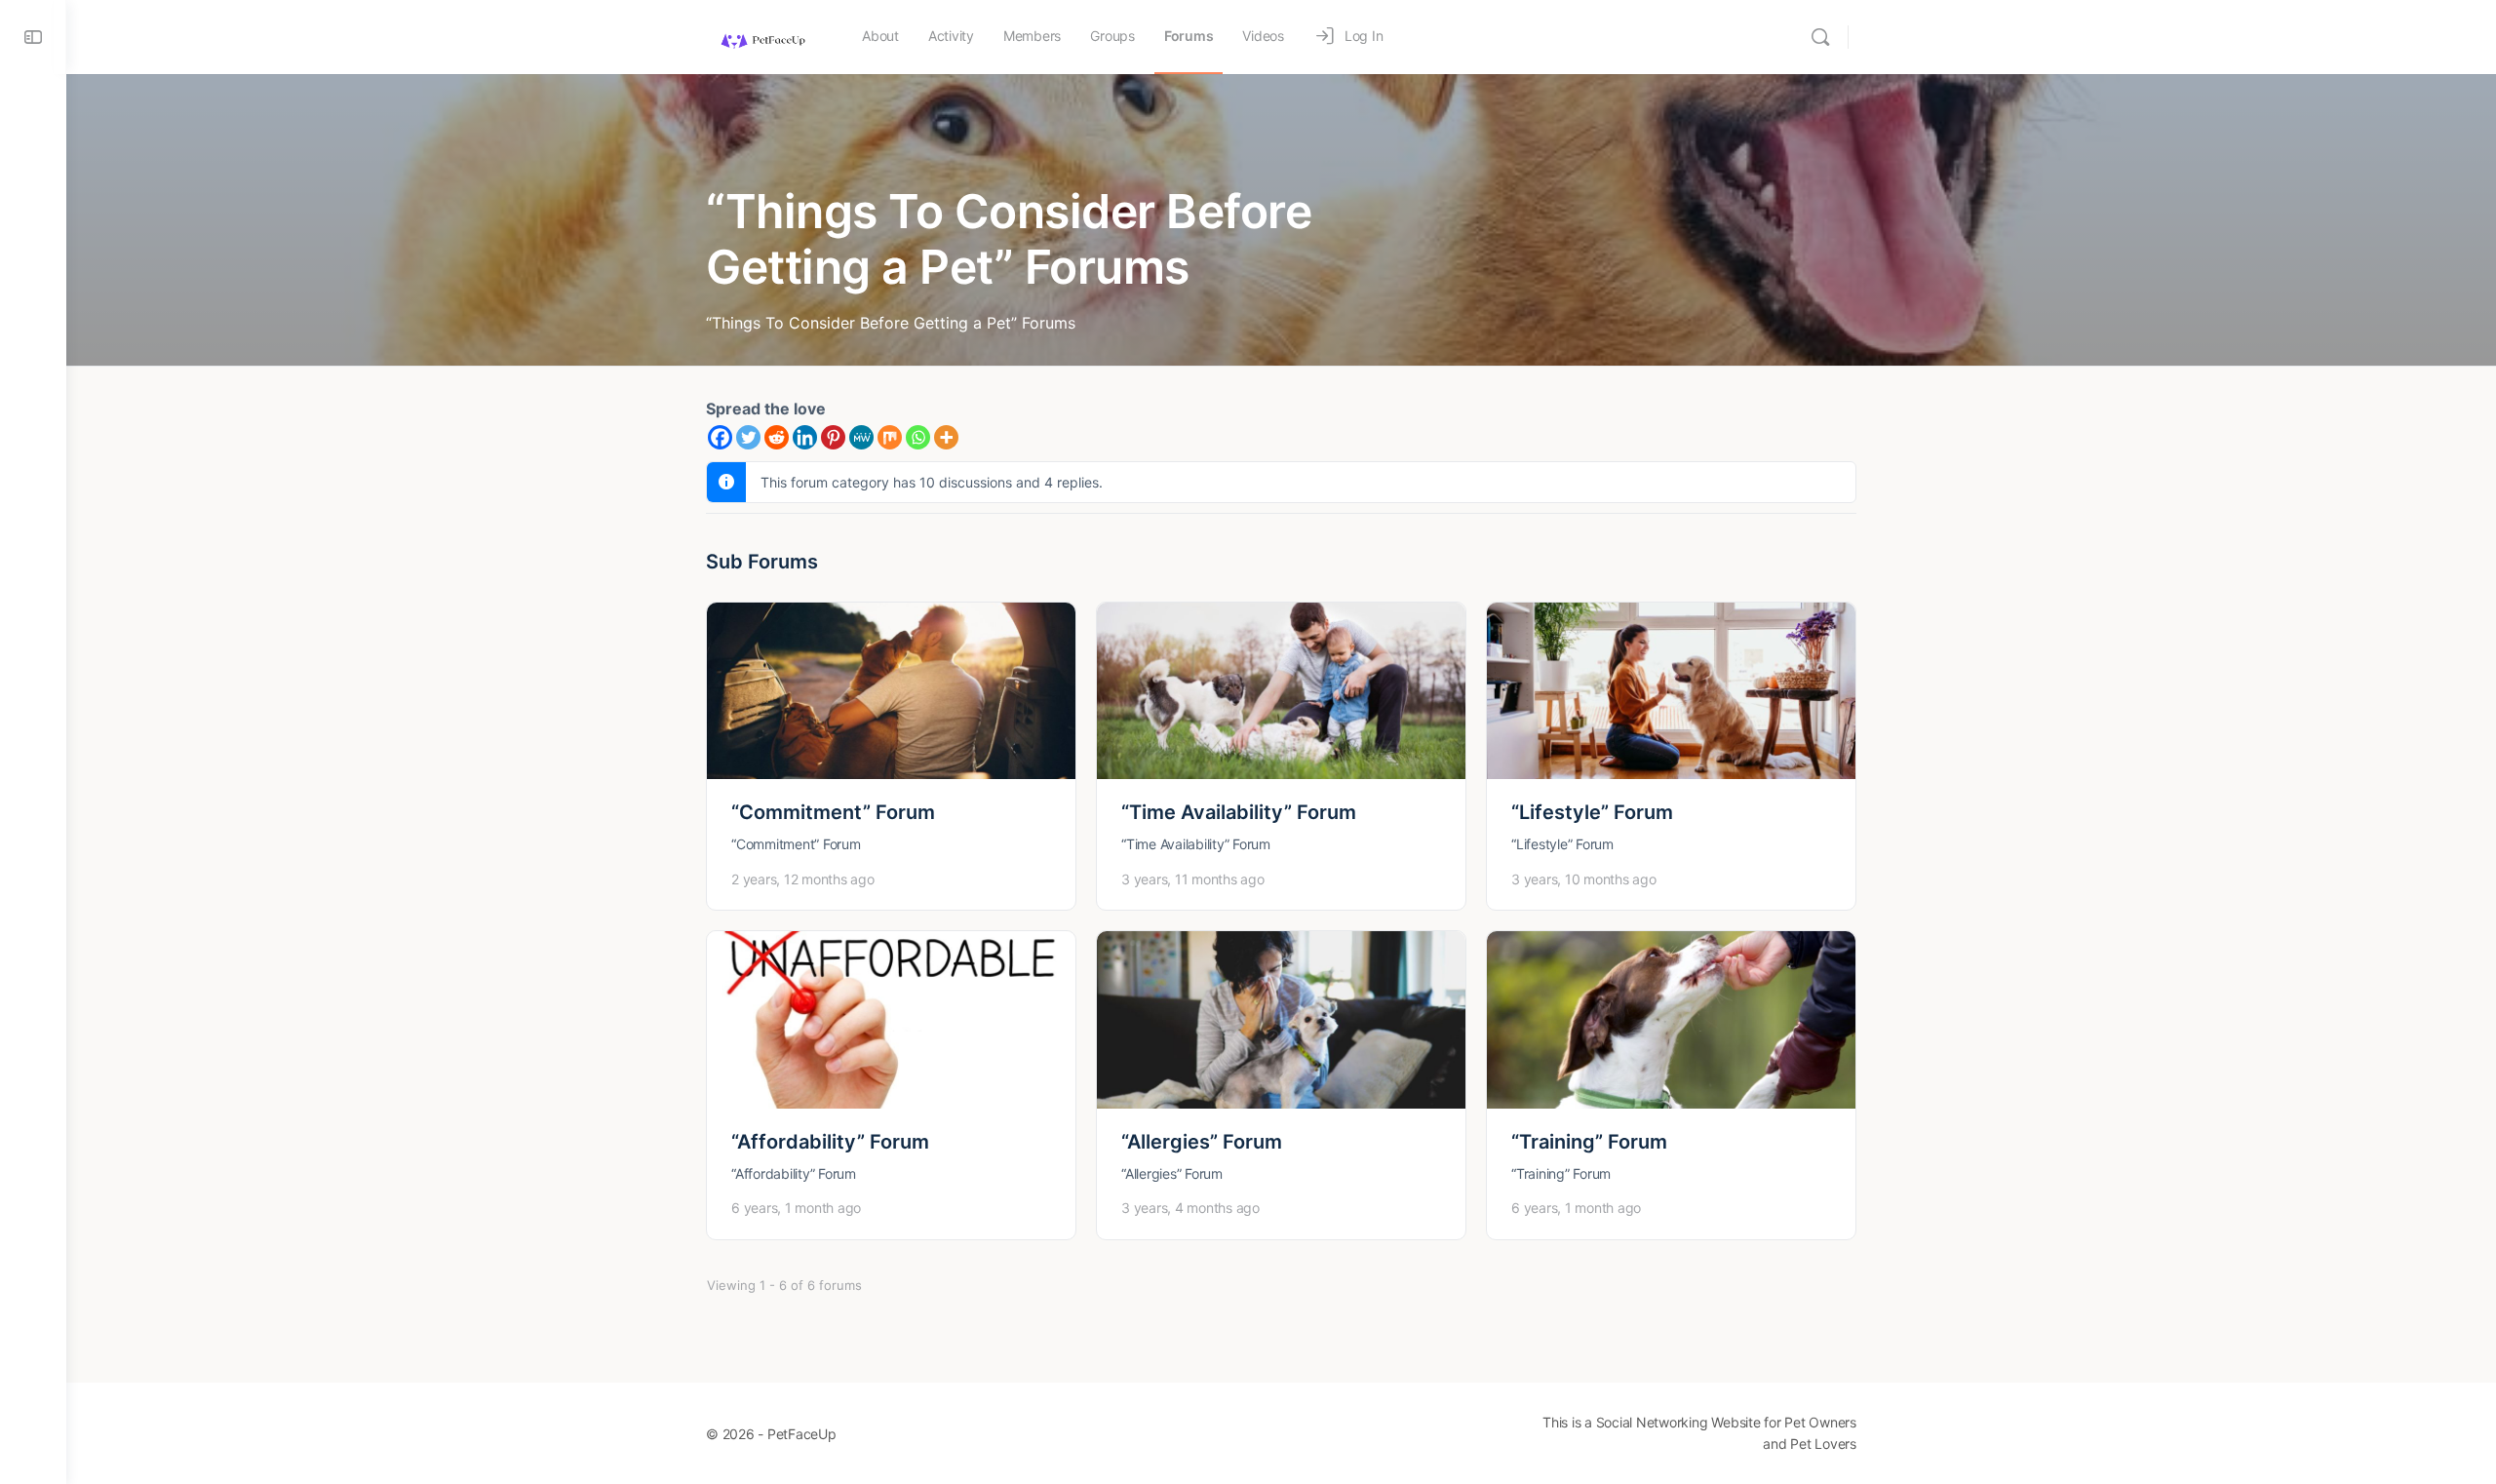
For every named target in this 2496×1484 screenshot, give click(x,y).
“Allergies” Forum (1202, 1142)
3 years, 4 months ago (1190, 1208)
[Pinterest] (833, 437)
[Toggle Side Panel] (33, 37)
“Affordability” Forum (830, 1142)
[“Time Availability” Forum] (1281, 691)
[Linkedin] (805, 437)
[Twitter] (748, 437)
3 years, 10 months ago (1584, 879)
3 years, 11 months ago (1193, 879)
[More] (946, 437)
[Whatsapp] (918, 437)
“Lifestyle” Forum (1592, 812)
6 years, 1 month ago (796, 1208)
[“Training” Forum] (1671, 1019)
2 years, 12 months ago (803, 879)
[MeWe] (861, 437)
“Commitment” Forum (833, 812)
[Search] (1820, 37)
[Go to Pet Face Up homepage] (762, 36)
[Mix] (890, 437)
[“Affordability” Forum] (891, 1019)
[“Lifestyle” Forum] (1671, 691)
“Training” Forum (1589, 1142)
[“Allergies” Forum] (1281, 1019)
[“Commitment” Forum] (891, 691)
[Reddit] (777, 437)
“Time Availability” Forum (1239, 812)
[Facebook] (720, 437)
